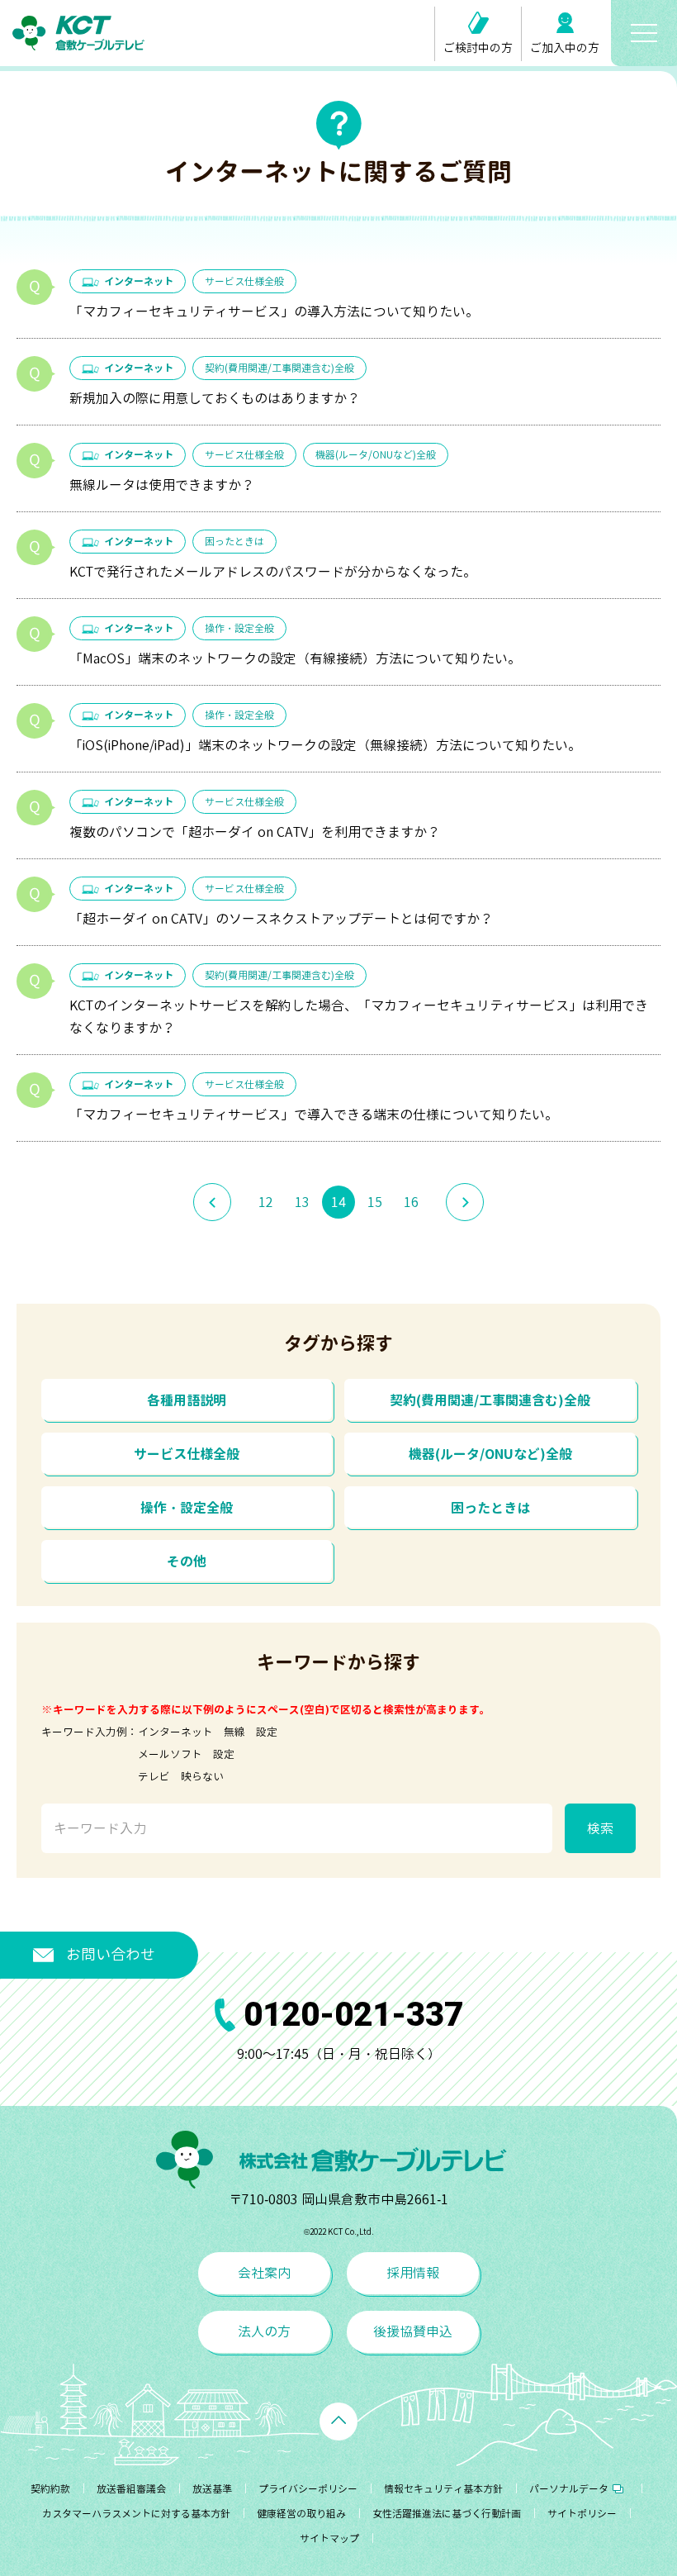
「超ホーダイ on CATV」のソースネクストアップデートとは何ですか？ (281, 919)
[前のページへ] (212, 1202)
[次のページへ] (465, 1202)
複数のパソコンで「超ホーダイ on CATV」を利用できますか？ (255, 832)
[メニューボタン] (644, 33)
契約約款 (50, 2489)
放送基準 (212, 2489)
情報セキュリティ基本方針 (443, 2489)
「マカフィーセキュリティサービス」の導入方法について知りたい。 (274, 311)
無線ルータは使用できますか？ (162, 485)
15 (375, 1202)
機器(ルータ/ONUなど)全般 (376, 455)
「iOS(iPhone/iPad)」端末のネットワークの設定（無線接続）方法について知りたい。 (325, 745)
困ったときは (234, 542)
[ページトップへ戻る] (338, 2422)
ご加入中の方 (565, 48)
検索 (600, 1828)
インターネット (139, 281)
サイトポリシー (582, 2514)
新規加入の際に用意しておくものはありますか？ (215, 398)
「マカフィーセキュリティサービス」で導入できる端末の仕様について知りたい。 (314, 1115)
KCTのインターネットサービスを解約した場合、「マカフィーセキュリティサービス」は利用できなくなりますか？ (359, 1017)
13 (302, 1202)
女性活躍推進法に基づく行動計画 (447, 2514)
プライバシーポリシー (308, 2489)
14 (338, 1202)
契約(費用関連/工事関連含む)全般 (279, 368)
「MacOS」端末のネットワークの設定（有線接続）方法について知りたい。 (295, 658)
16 (411, 1202)
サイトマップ (329, 2538)
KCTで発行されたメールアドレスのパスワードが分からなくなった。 (273, 572)
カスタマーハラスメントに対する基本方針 (136, 2514)
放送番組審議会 (131, 2489)
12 (266, 1202)
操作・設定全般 (239, 628)
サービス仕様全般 (244, 281)
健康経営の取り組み (301, 2514)
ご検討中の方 (478, 48)
